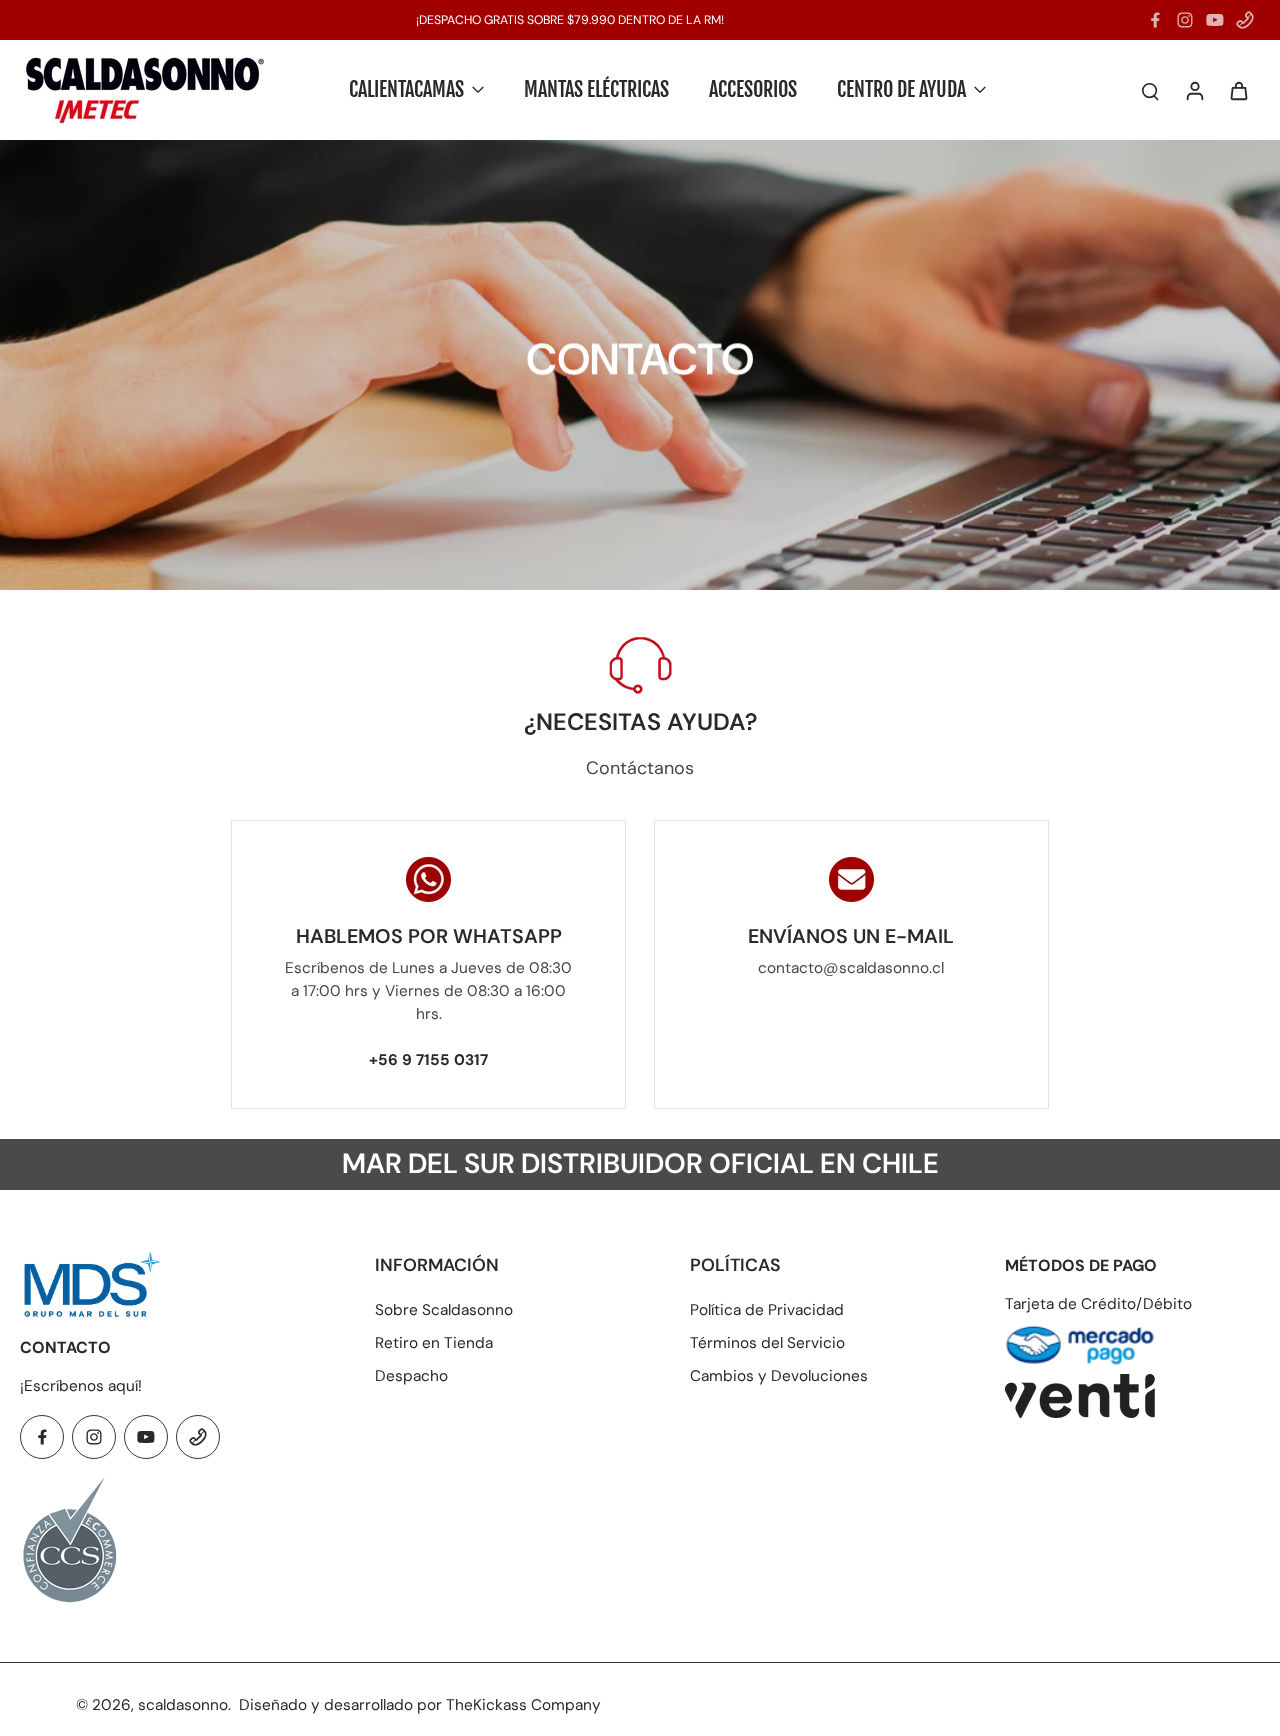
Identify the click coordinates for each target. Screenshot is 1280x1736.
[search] (1150, 90)
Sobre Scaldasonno (444, 1310)
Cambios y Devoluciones (779, 1376)
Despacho (411, 1376)
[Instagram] (1185, 20)
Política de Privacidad (767, 1310)
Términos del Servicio (767, 1343)
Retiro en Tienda (434, 1343)
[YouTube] (1215, 20)
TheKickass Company (523, 1705)
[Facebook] (1155, 20)
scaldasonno (183, 1705)
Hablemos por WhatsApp (429, 936)
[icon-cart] (1238, 90)
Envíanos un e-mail (851, 936)
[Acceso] (1194, 90)
